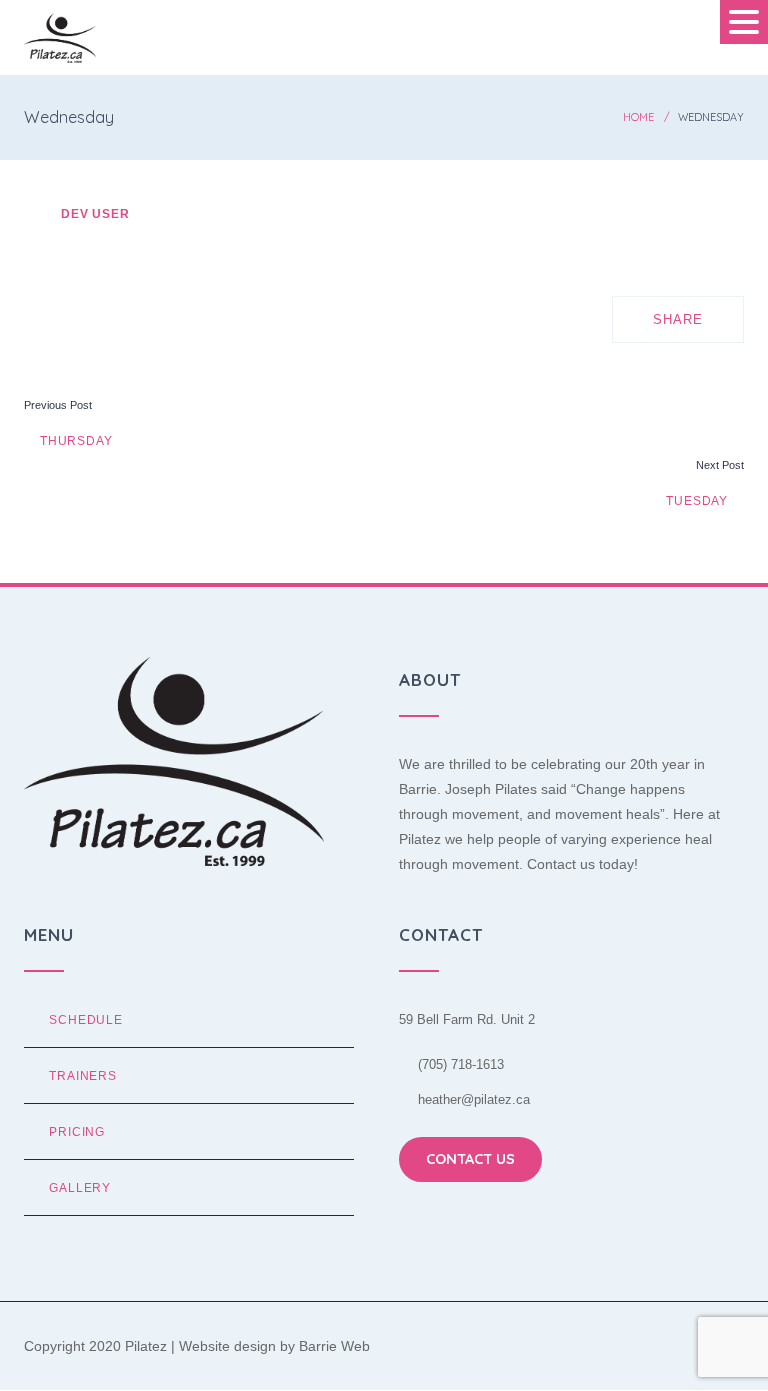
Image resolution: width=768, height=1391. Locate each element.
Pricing (77, 1131)
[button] (744, 22)
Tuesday (699, 500)
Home (638, 117)
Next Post (720, 465)
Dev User (95, 213)
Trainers (83, 1075)
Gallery (80, 1187)
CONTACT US (470, 1159)
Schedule (86, 1019)
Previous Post (58, 405)
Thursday (74, 440)
